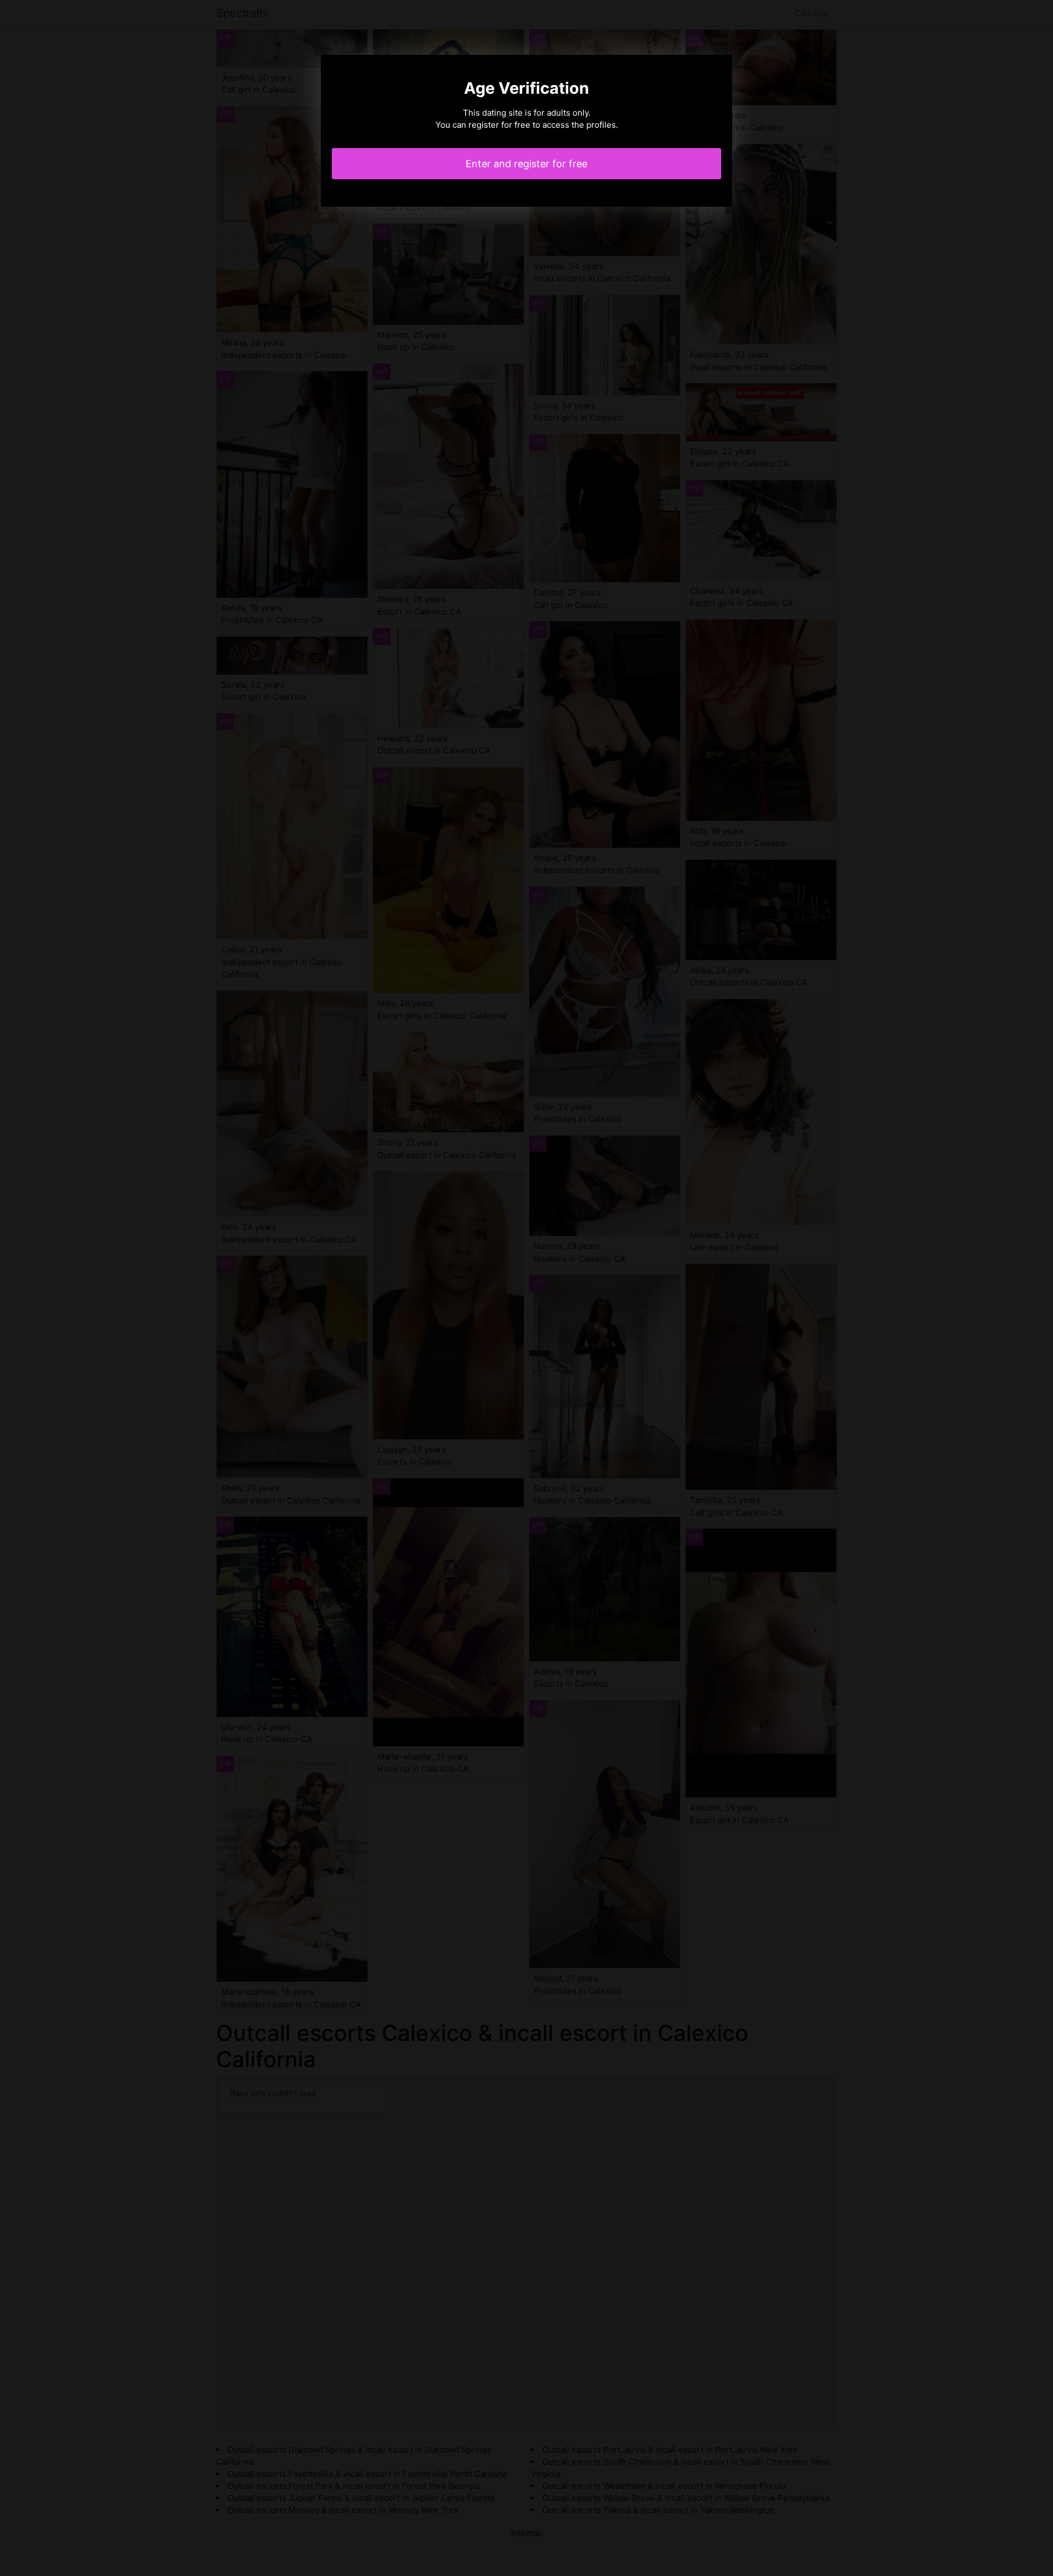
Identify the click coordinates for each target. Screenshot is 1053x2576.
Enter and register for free (526, 164)
